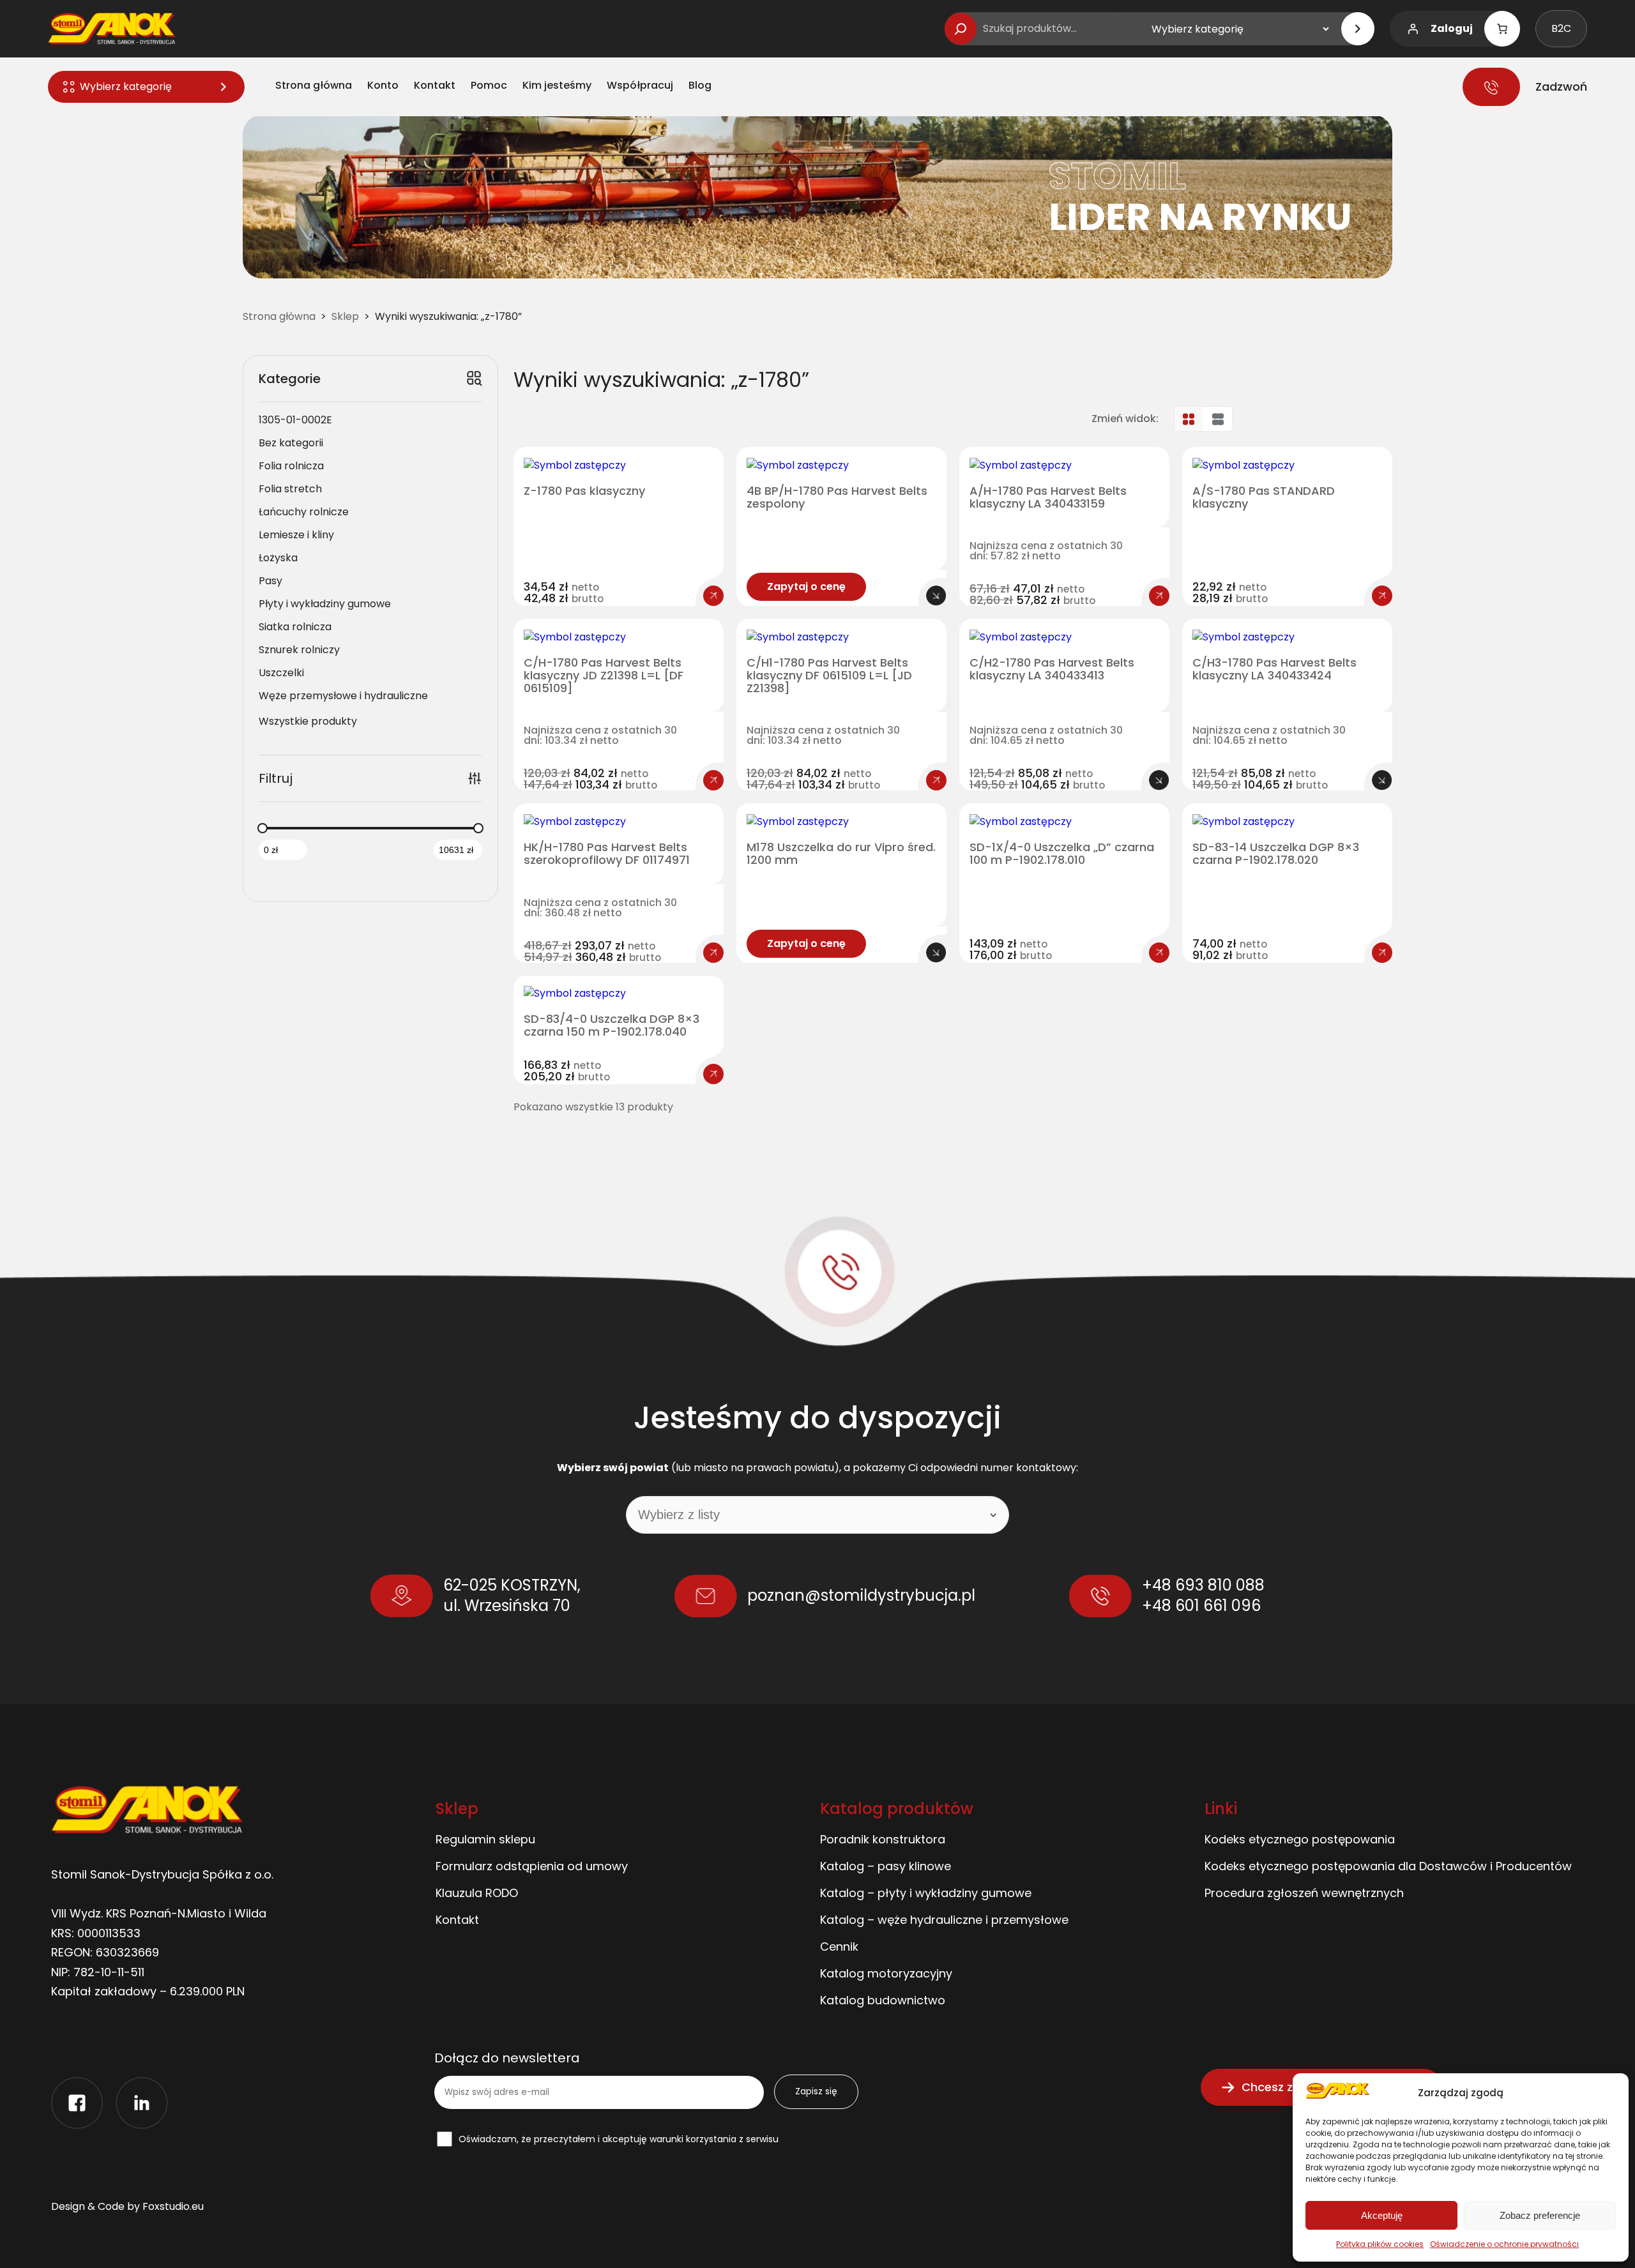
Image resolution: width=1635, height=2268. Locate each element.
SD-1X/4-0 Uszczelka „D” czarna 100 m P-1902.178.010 (1062, 854)
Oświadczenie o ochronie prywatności (1504, 2244)
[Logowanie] (1413, 29)
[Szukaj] (961, 29)
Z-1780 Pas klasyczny (584, 491)
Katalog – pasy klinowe (886, 1866)
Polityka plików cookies (1380, 2244)
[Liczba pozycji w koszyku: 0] (1502, 29)
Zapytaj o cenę (806, 586)
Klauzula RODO (477, 1893)
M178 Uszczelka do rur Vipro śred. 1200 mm (841, 854)
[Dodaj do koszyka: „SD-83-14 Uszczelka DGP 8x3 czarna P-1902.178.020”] (1382, 953)
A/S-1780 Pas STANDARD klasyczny (1264, 497)
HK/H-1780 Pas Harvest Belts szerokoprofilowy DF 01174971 (607, 854)
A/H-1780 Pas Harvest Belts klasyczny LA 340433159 (1048, 497)
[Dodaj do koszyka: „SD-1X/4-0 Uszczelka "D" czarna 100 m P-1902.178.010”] (1159, 953)
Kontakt (457, 1920)
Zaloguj (1452, 28)
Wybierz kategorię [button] (126, 87)
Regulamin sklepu (485, 1839)
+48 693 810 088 (1203, 1585)
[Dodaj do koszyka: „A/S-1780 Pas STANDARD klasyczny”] (1382, 596)
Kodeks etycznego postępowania (1300, 1839)
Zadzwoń (1561, 87)
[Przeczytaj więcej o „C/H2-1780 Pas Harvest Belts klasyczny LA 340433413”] (1159, 780)
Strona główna (279, 316)
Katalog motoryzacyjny (886, 1973)
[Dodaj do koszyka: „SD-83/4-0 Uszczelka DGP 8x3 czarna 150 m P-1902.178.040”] (713, 1074)
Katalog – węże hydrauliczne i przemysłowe (944, 1920)
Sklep (345, 316)
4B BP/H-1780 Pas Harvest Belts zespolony (837, 497)
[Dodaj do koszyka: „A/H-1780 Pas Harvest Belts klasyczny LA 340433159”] (1159, 596)
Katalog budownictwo (883, 2000)
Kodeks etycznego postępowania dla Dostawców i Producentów (1388, 1866)
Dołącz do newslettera (507, 2059)
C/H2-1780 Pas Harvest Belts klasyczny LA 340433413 (1052, 669)
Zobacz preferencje (1540, 2215)
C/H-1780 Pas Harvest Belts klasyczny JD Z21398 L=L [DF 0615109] (604, 675)
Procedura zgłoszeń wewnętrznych (1304, 1893)
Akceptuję (1382, 2215)
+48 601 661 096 (1201, 1606)
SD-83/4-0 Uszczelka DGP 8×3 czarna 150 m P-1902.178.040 (612, 1025)
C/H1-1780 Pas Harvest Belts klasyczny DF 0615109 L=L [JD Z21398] (829, 675)
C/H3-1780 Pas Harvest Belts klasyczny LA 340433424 (1274, 669)
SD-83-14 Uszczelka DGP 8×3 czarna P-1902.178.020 (1276, 854)
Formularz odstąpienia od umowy (532, 1866)
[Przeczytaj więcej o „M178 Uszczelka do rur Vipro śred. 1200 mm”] (936, 953)
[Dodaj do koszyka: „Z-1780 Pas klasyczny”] (713, 596)
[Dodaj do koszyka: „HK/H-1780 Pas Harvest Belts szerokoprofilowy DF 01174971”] (713, 953)
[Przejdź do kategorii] (1358, 29)
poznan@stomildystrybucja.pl (861, 1595)
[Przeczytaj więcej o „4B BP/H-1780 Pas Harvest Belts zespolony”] (936, 596)
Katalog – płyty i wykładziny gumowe (926, 1893)
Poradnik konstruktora (883, 1839)
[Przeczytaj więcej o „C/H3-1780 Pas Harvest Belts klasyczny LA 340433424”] (1382, 780)
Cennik (839, 1947)
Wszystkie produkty (308, 721)
